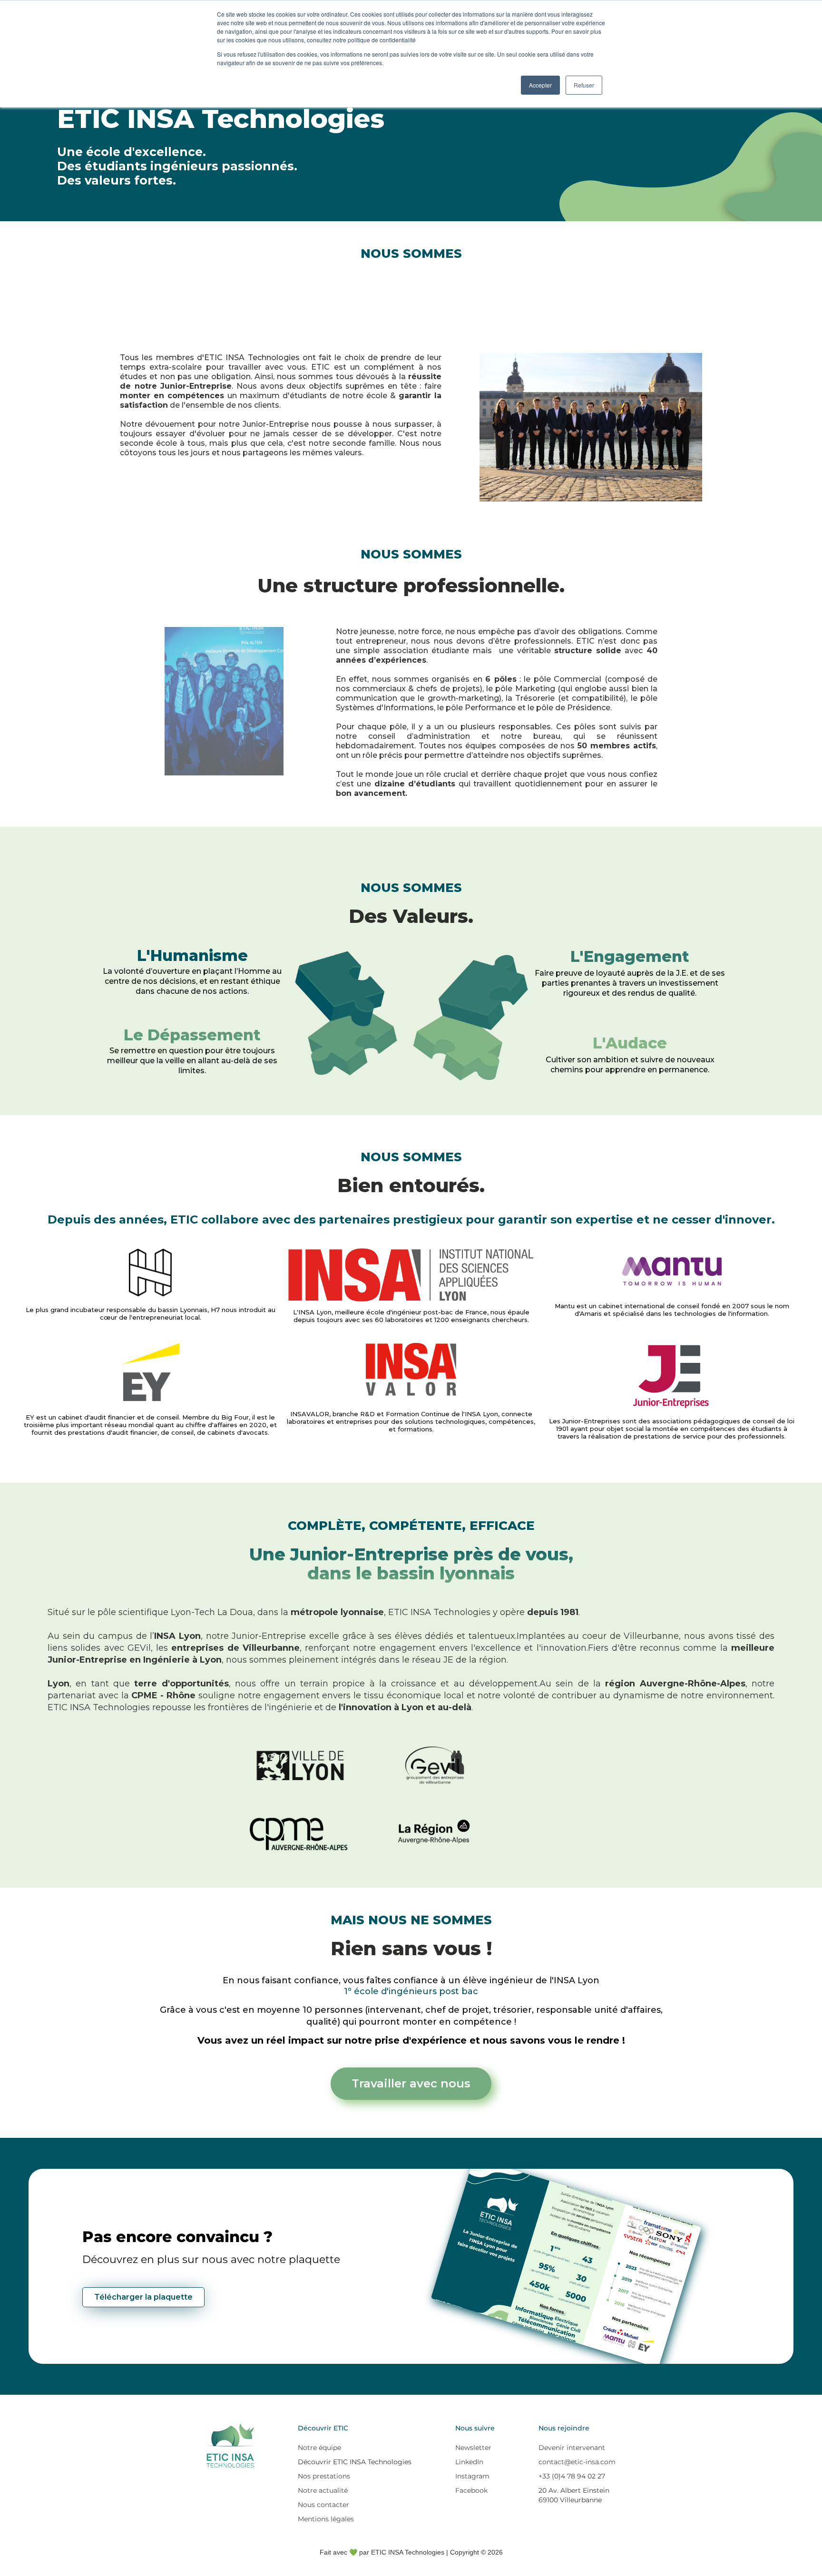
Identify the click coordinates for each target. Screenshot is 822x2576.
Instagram (472, 2476)
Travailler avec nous (411, 2083)
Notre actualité (323, 2490)
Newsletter (473, 2448)
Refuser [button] (584, 85)
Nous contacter (323, 2505)
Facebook (471, 2490)
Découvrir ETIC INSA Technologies (355, 2462)
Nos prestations (324, 2476)
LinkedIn (469, 2462)
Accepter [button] (540, 85)
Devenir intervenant (572, 2448)
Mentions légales (326, 2519)
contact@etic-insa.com (577, 2462)
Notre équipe (319, 2448)
